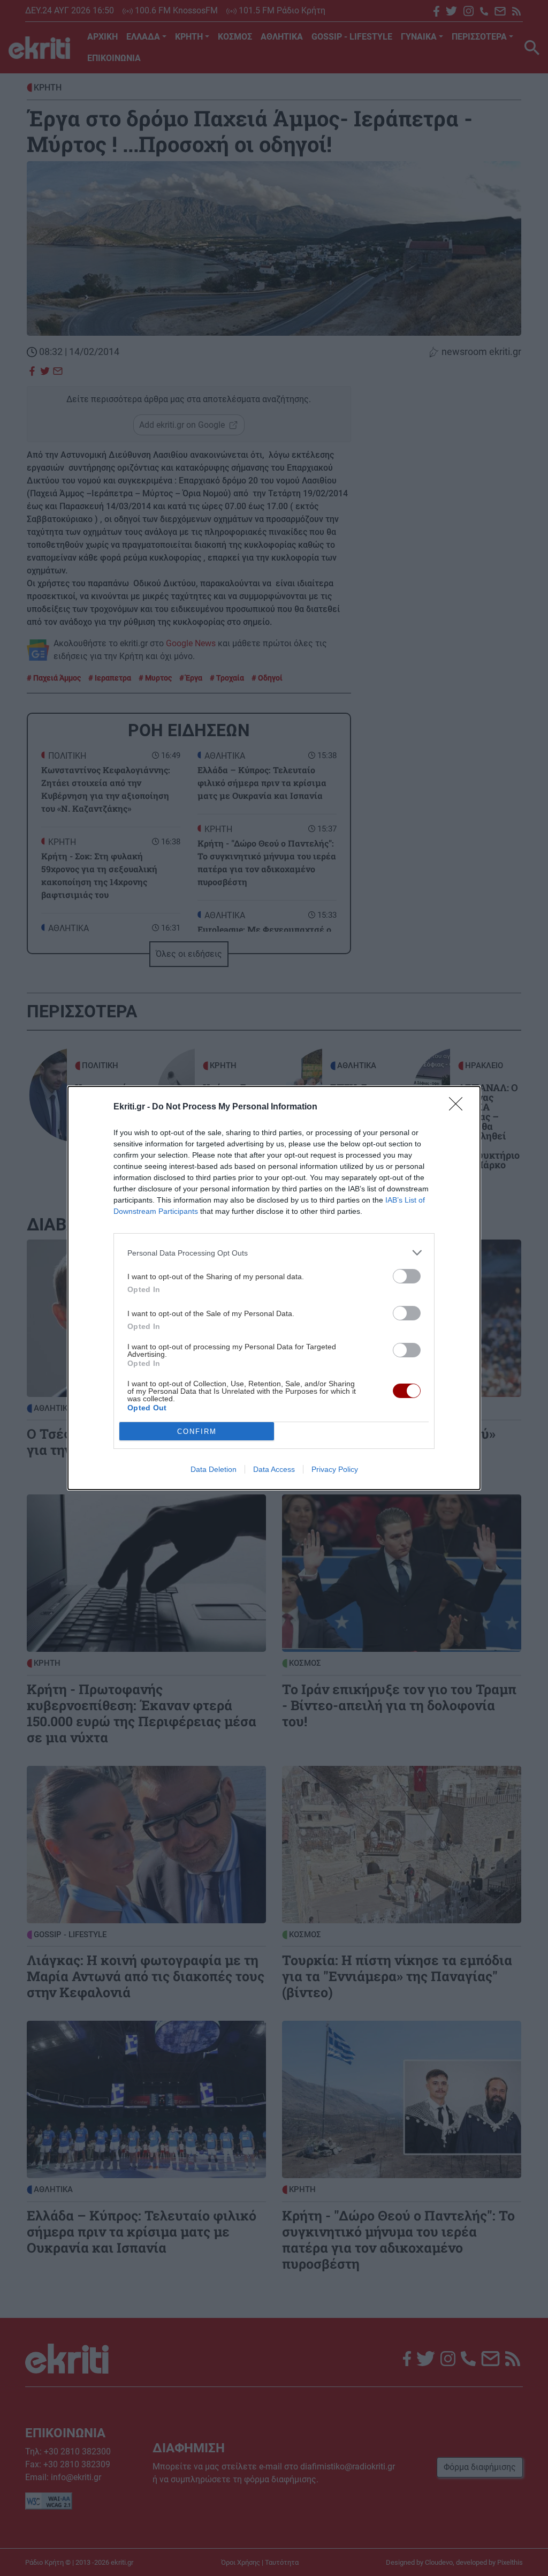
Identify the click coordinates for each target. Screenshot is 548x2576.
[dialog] (274, 1288)
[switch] (407, 1276)
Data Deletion (214, 1469)
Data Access (274, 1469)
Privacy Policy (335, 1469)
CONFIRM (197, 1431)
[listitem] (274, 1253)
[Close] (459, 1107)
